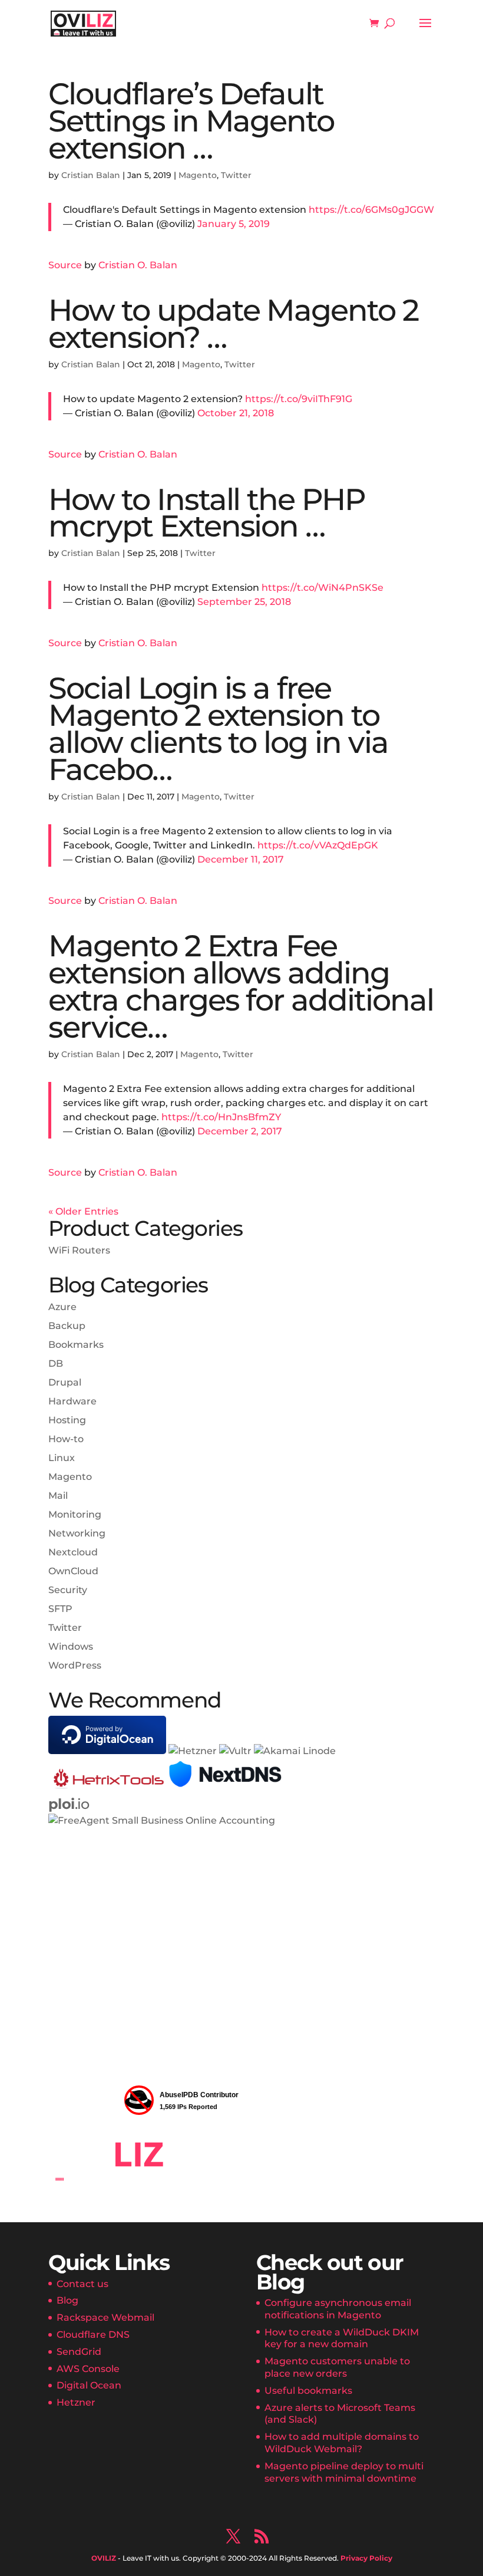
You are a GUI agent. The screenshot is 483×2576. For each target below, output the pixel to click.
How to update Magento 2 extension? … (233, 324)
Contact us (82, 2284)
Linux (62, 1458)
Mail (58, 1496)
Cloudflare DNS (93, 2335)
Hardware (72, 1401)
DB (56, 1363)
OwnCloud (73, 1571)
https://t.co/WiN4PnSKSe (322, 588)
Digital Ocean (89, 2385)
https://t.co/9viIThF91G (299, 399)
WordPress (75, 1665)
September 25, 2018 (244, 602)
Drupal (65, 1382)
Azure (62, 1307)
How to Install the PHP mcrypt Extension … (207, 513)
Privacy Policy (366, 2558)
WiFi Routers (79, 1250)
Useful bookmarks (308, 2391)
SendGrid (79, 2352)
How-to (66, 1439)
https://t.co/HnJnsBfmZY (221, 1117)
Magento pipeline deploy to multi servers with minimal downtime (344, 2472)
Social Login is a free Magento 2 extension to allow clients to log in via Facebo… (218, 729)
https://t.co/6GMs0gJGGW (371, 210)
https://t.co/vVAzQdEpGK (318, 845)
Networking (77, 1533)
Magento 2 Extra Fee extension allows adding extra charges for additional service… (241, 986)
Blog (67, 2300)
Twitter (236, 175)
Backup (67, 1326)
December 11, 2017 (241, 859)
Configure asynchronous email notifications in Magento (338, 2309)
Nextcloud (73, 1552)
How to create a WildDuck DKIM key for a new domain (342, 2338)
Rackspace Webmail (105, 2317)
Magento (198, 175)
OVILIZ (104, 2558)
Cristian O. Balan (138, 265)
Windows (71, 1646)
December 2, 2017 (240, 1131)
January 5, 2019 (234, 224)
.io (69, 1804)
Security (68, 1590)
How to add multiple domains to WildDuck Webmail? (342, 2443)
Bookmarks (76, 1345)
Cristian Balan (91, 175)
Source (65, 265)
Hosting (67, 1420)
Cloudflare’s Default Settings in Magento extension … (191, 121)
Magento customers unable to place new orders (337, 2367)
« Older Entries (83, 1211)
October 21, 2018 (236, 413)
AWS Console (88, 2369)
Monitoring (75, 1514)
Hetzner (76, 2402)
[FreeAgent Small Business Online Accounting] (162, 1820)
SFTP (60, 1609)
